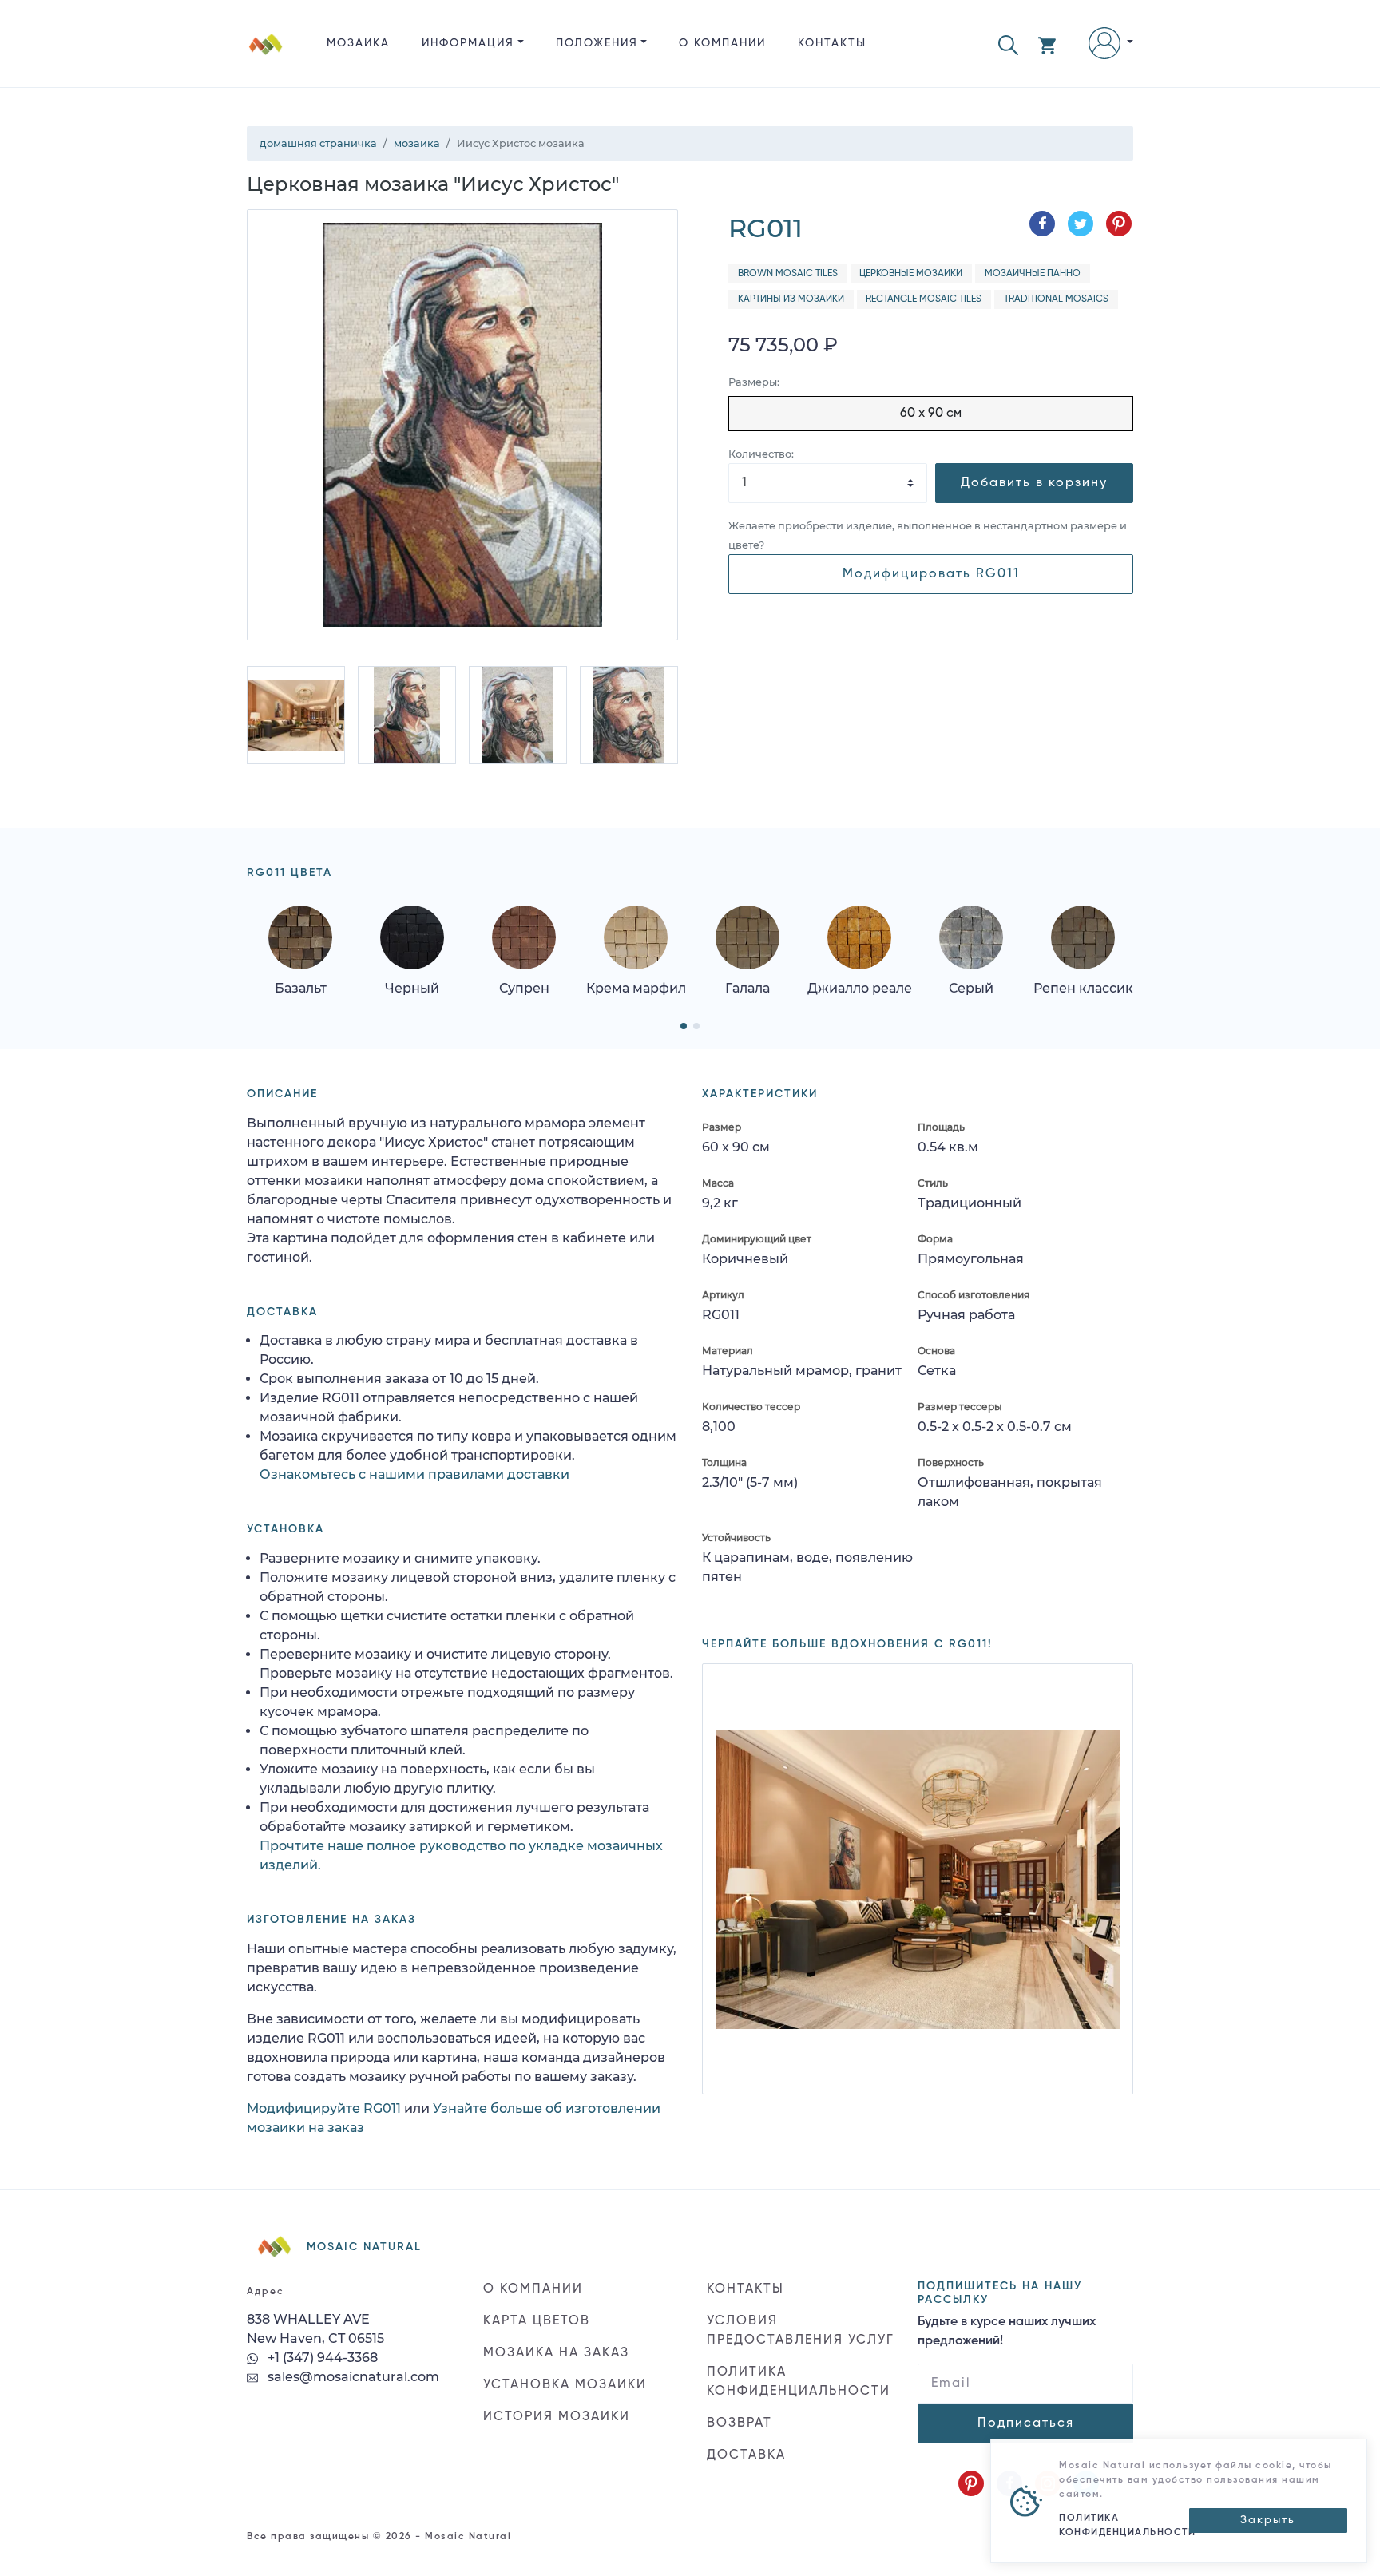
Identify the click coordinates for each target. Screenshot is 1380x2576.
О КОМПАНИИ (722, 43)
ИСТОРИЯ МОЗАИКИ (557, 2417)
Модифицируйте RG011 (324, 2108)
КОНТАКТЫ (832, 43)
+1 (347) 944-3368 (321, 2358)
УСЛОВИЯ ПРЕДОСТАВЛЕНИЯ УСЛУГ (801, 2331)
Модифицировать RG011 (931, 574)
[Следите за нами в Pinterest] (971, 2483)
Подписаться (1026, 2423)
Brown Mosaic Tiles (788, 274)
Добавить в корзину (1034, 483)
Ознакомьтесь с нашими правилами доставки (414, 1474)
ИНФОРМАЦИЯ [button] (468, 43)
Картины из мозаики (791, 299)
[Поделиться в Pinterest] (1119, 224)
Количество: (761, 454)
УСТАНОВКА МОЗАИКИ (565, 2385)
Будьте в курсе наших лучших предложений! (1007, 2332)
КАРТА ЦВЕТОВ (537, 2321)
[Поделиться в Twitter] (1081, 224)
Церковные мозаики (911, 274)
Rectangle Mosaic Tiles (924, 299)
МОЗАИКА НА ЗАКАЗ (556, 2353)
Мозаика (358, 43)
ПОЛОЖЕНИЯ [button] (597, 43)
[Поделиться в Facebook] (1042, 224)
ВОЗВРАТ (740, 2423)
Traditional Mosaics (1056, 299)
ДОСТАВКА (746, 2455)
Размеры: (754, 382)
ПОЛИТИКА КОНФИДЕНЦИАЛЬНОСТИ (799, 2382)
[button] (1008, 44)
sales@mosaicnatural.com (352, 2377)
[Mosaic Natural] (266, 56)
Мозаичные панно (1033, 274)
